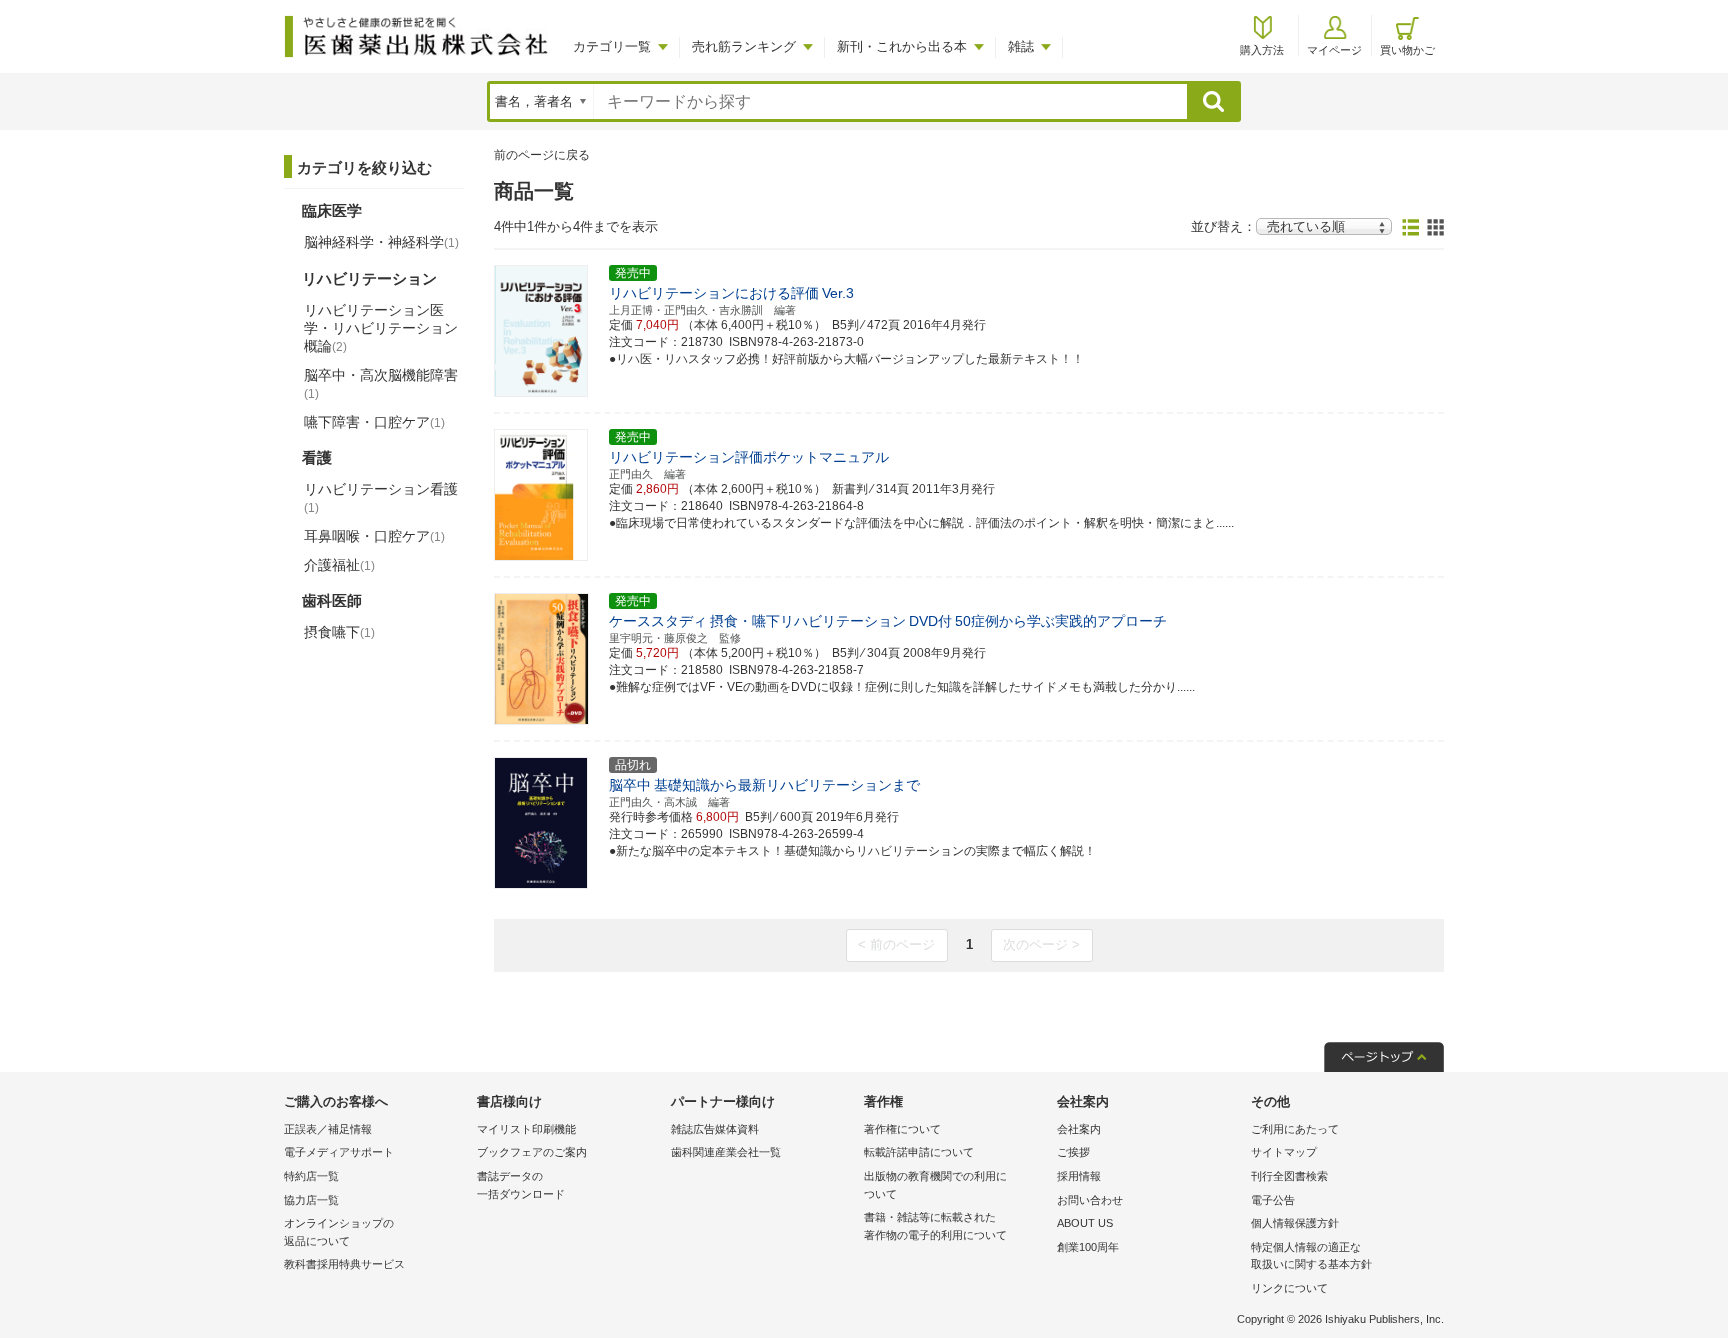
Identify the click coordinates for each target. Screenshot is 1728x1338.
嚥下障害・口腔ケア (374, 422)
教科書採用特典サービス (344, 1264)
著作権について (902, 1129)
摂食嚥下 (339, 632)
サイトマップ (1284, 1152)
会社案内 (1079, 1129)
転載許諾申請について (919, 1152)
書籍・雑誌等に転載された (935, 1226)
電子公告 (1273, 1200)
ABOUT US (1085, 1223)
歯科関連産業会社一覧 (726, 1152)
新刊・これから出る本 (902, 46)
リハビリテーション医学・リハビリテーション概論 (381, 328)
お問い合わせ (1090, 1200)
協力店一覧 (311, 1200)
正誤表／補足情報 (328, 1129)
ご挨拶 (1073, 1152)
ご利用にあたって (1295, 1129)
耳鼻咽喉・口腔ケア (374, 536)
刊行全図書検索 (1289, 1176)
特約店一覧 (311, 1176)
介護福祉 (339, 565)
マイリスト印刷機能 (526, 1129)
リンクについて (1289, 1288)
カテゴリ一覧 (612, 46)
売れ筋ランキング (744, 46)
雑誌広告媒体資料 (715, 1129)
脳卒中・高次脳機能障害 (381, 384)
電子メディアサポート (339, 1152)
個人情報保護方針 (1295, 1223)
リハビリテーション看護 (381, 498)
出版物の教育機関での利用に (935, 1185)
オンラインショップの (339, 1232)
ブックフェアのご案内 (532, 1152)
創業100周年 (1088, 1247)
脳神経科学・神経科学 (381, 242)
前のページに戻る (542, 155)
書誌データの (521, 1185)
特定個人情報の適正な (1311, 1256)
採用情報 (1079, 1176)
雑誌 (1021, 46)
